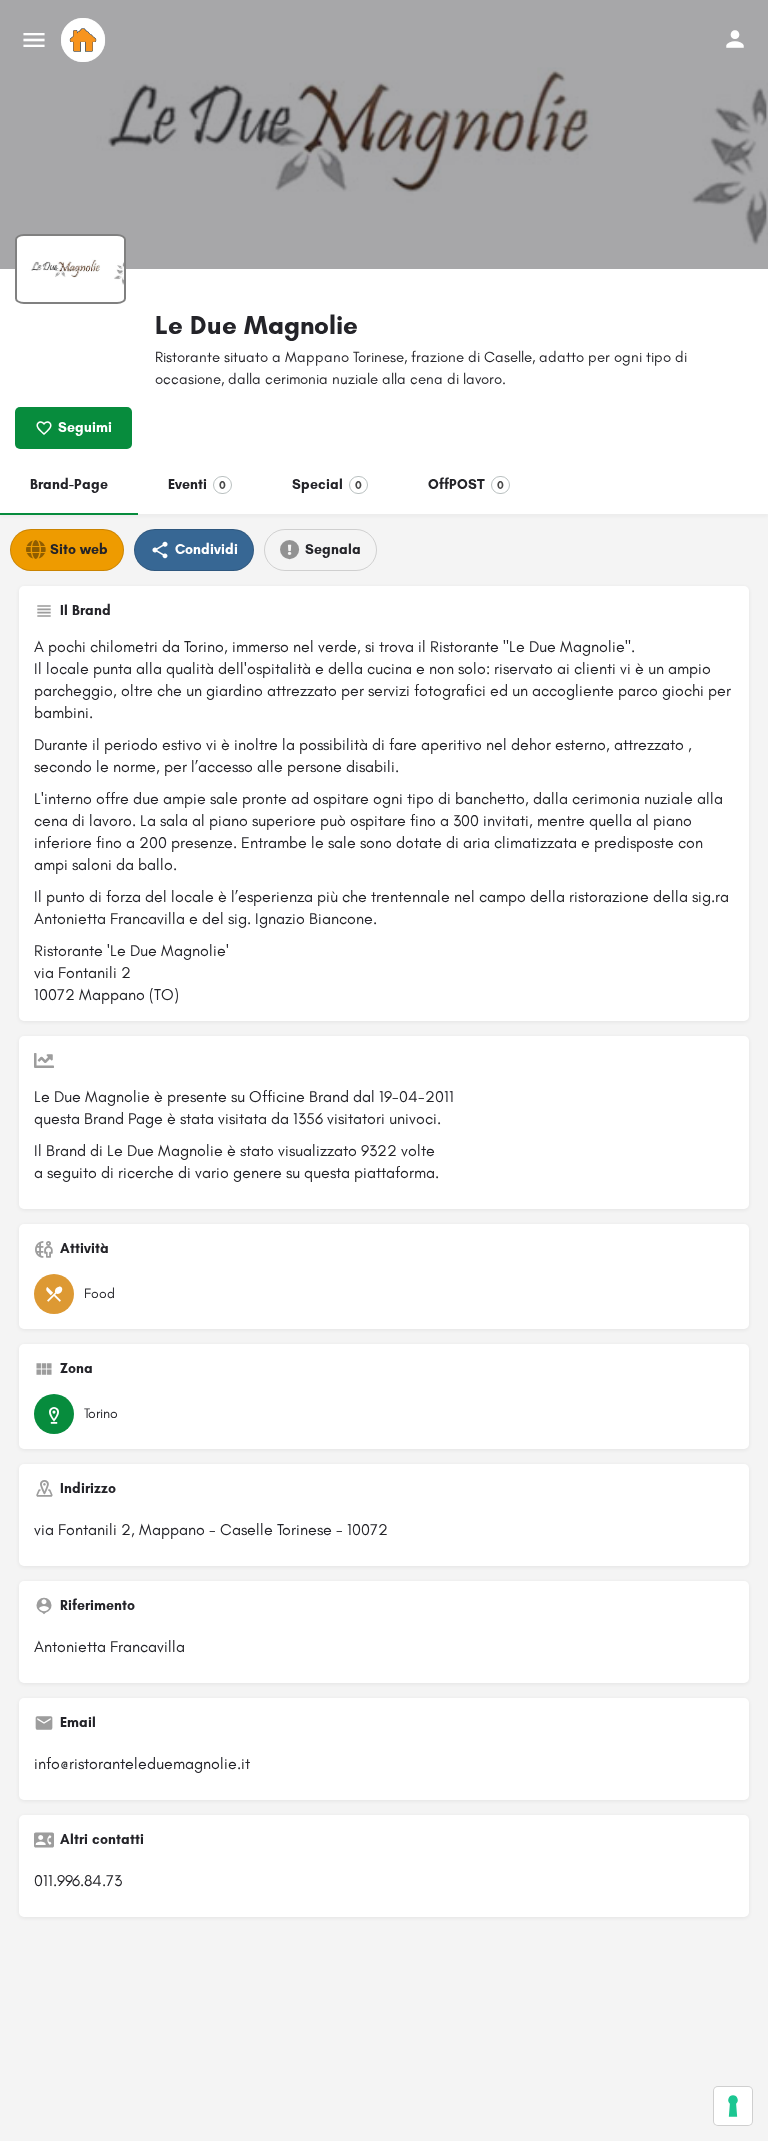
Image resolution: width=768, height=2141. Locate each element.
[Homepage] (85, 40)
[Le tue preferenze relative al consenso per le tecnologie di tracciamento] (733, 2106)
